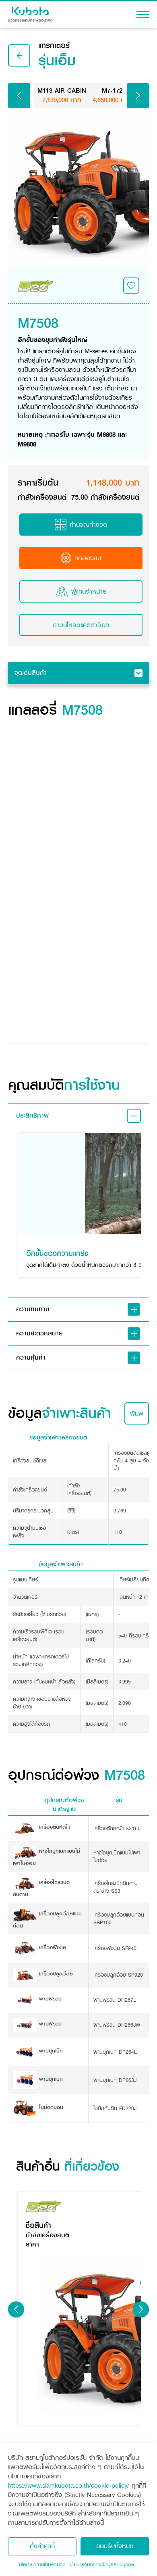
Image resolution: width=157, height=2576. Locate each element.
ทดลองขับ (88, 558)
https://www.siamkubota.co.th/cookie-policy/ (69, 2485)
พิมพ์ (137, 1413)
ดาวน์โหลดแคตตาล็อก (81, 625)
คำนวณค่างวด (88, 525)
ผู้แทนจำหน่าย (89, 591)
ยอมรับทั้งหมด (115, 2546)
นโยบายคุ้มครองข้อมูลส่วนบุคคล (102, 2565)
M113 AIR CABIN (62, 95)
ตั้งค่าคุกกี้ (42, 2546)
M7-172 (112, 95)
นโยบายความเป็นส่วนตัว (42, 2565)
